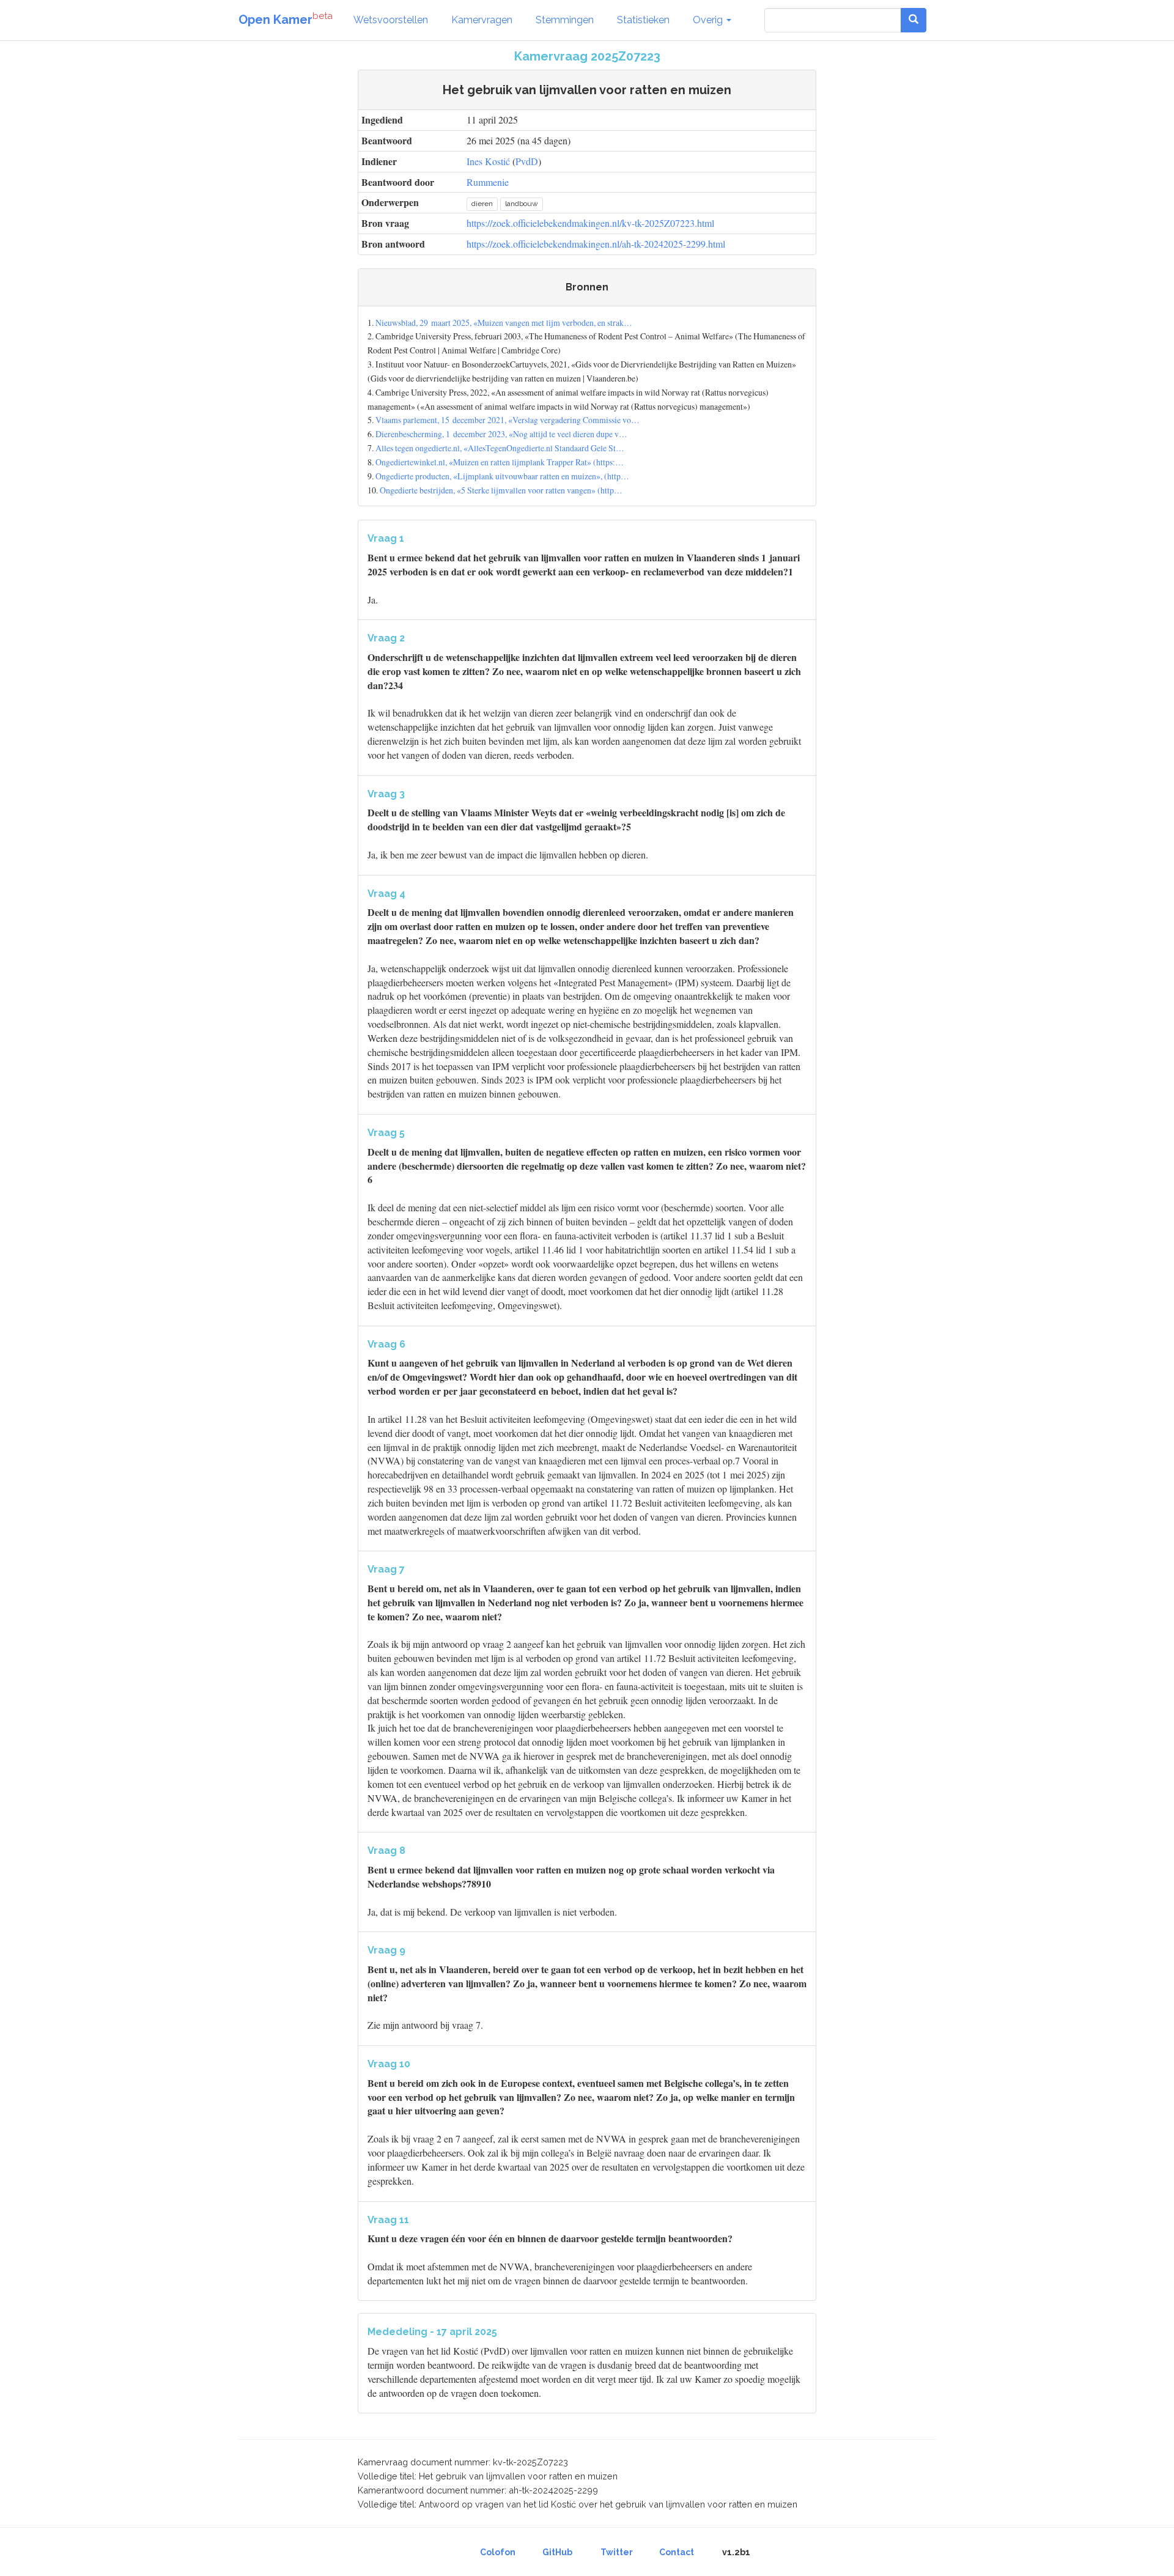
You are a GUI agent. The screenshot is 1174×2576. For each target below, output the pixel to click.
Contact (677, 2552)
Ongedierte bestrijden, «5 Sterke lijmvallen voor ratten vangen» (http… (501, 490)
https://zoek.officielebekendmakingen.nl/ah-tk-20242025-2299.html (596, 244)
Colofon (498, 2552)
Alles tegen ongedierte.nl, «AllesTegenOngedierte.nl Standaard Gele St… (500, 448)
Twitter (617, 2552)
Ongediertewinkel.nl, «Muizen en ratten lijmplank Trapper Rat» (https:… (500, 462)
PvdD (527, 161)
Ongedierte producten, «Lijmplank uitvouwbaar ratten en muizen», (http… (502, 476)
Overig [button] (709, 20)
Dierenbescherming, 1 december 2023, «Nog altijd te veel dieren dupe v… (501, 434)
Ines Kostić (488, 161)
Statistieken (643, 20)
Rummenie (488, 182)
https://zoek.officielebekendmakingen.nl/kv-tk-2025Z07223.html (590, 223)
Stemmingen (565, 20)
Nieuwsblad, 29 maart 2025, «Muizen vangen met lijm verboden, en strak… (504, 323)
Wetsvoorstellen (391, 20)
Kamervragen (482, 20)
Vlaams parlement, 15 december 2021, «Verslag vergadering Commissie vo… (508, 420)
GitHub (557, 2552)
